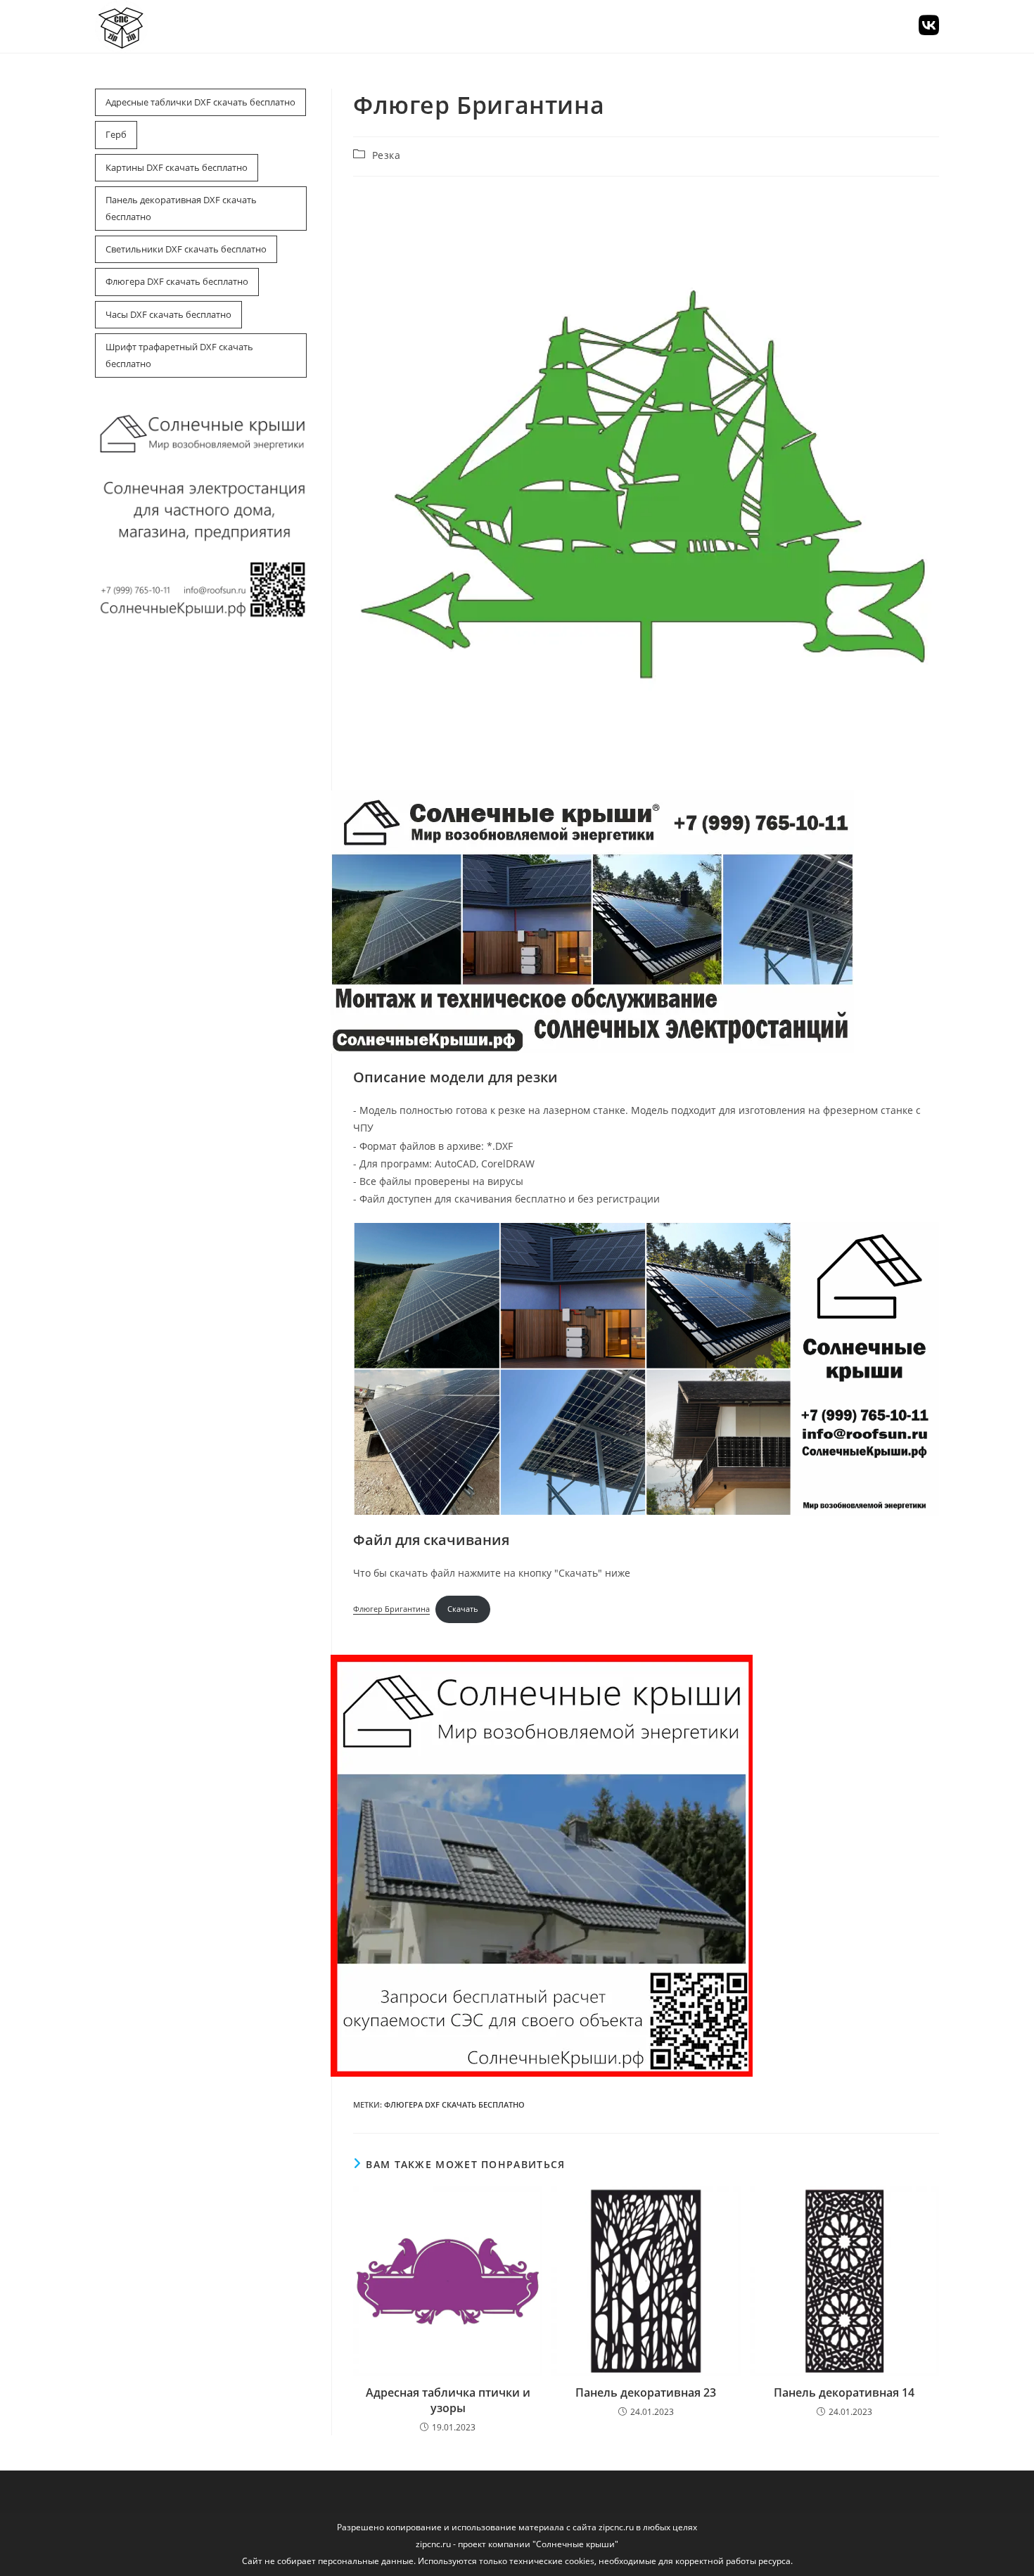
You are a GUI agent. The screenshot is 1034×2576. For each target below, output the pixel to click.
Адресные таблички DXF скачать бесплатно (200, 102)
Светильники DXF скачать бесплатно (186, 249)
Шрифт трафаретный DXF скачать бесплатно (179, 355)
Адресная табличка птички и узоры (448, 2400)
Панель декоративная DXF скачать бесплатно (181, 208)
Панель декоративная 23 (646, 2392)
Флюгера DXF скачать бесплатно (177, 281)
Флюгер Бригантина (391, 1609)
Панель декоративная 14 (844, 2392)
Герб (116, 134)
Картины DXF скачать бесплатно (177, 167)
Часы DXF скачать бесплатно (168, 314)
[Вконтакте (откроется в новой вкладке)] (929, 25)
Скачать (463, 1609)
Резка (387, 155)
